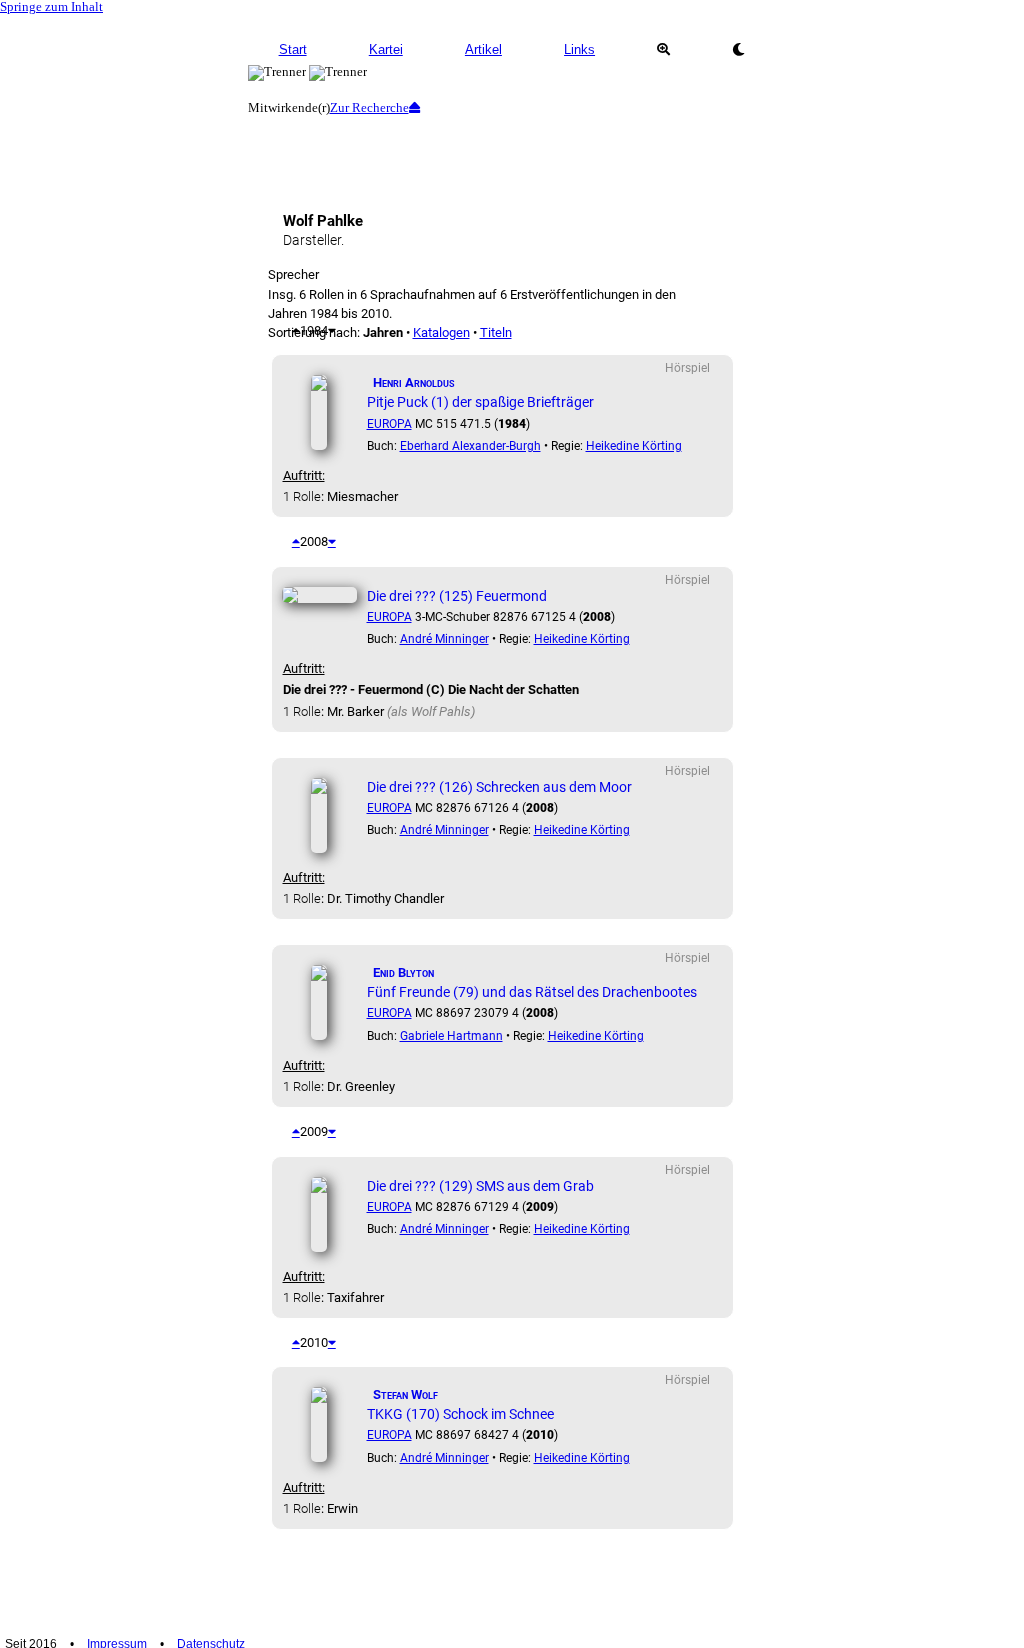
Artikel (483, 49)
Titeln (496, 332)
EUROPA (389, 424)
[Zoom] (663, 50)
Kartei (386, 49)
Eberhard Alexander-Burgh (470, 446)
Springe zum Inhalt (51, 7)
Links (579, 49)
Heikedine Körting (634, 446)
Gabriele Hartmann (451, 1036)
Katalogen (441, 332)
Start (293, 49)
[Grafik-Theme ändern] (738, 50)
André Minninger (444, 639)
